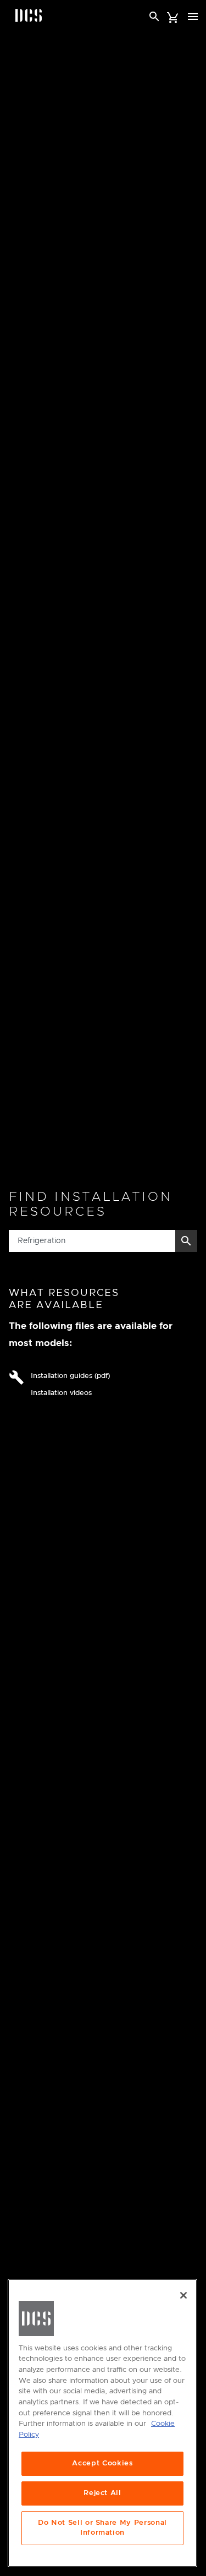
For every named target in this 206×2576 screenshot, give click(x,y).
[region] (102, 2423)
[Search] (154, 17)
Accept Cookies (102, 2463)
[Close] (183, 2295)
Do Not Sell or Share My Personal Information (102, 2528)
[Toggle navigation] (193, 17)
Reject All (102, 2493)
